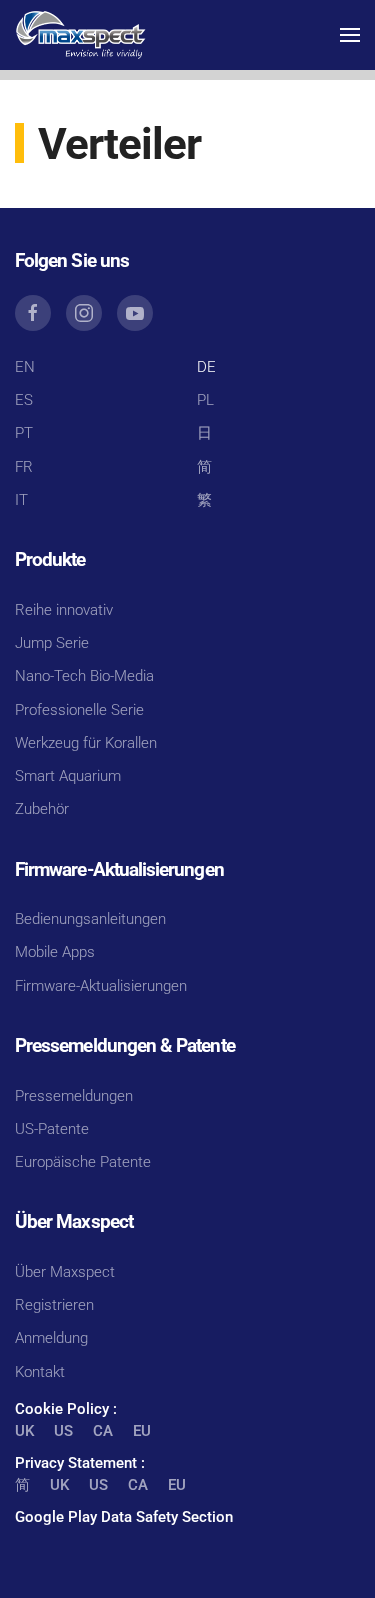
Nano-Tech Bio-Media (84, 676)
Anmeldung (51, 1338)
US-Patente (52, 1129)
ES (24, 400)
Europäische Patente (83, 1162)
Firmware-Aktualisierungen (101, 986)
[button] (350, 35)
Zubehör (42, 809)
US (63, 1431)
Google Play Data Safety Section (124, 1517)
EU (142, 1431)
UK (24, 1431)
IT (21, 500)
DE (206, 367)
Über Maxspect (65, 1272)
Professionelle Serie (79, 710)
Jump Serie (52, 643)
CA (103, 1431)
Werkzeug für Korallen (86, 743)
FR (24, 467)
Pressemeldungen (74, 1096)
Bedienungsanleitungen (90, 919)
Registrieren (54, 1305)
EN (25, 367)
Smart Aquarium (68, 776)
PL (205, 400)
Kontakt (40, 1372)
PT (24, 433)
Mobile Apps (55, 952)
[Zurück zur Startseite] (80, 35)
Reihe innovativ (64, 610)
